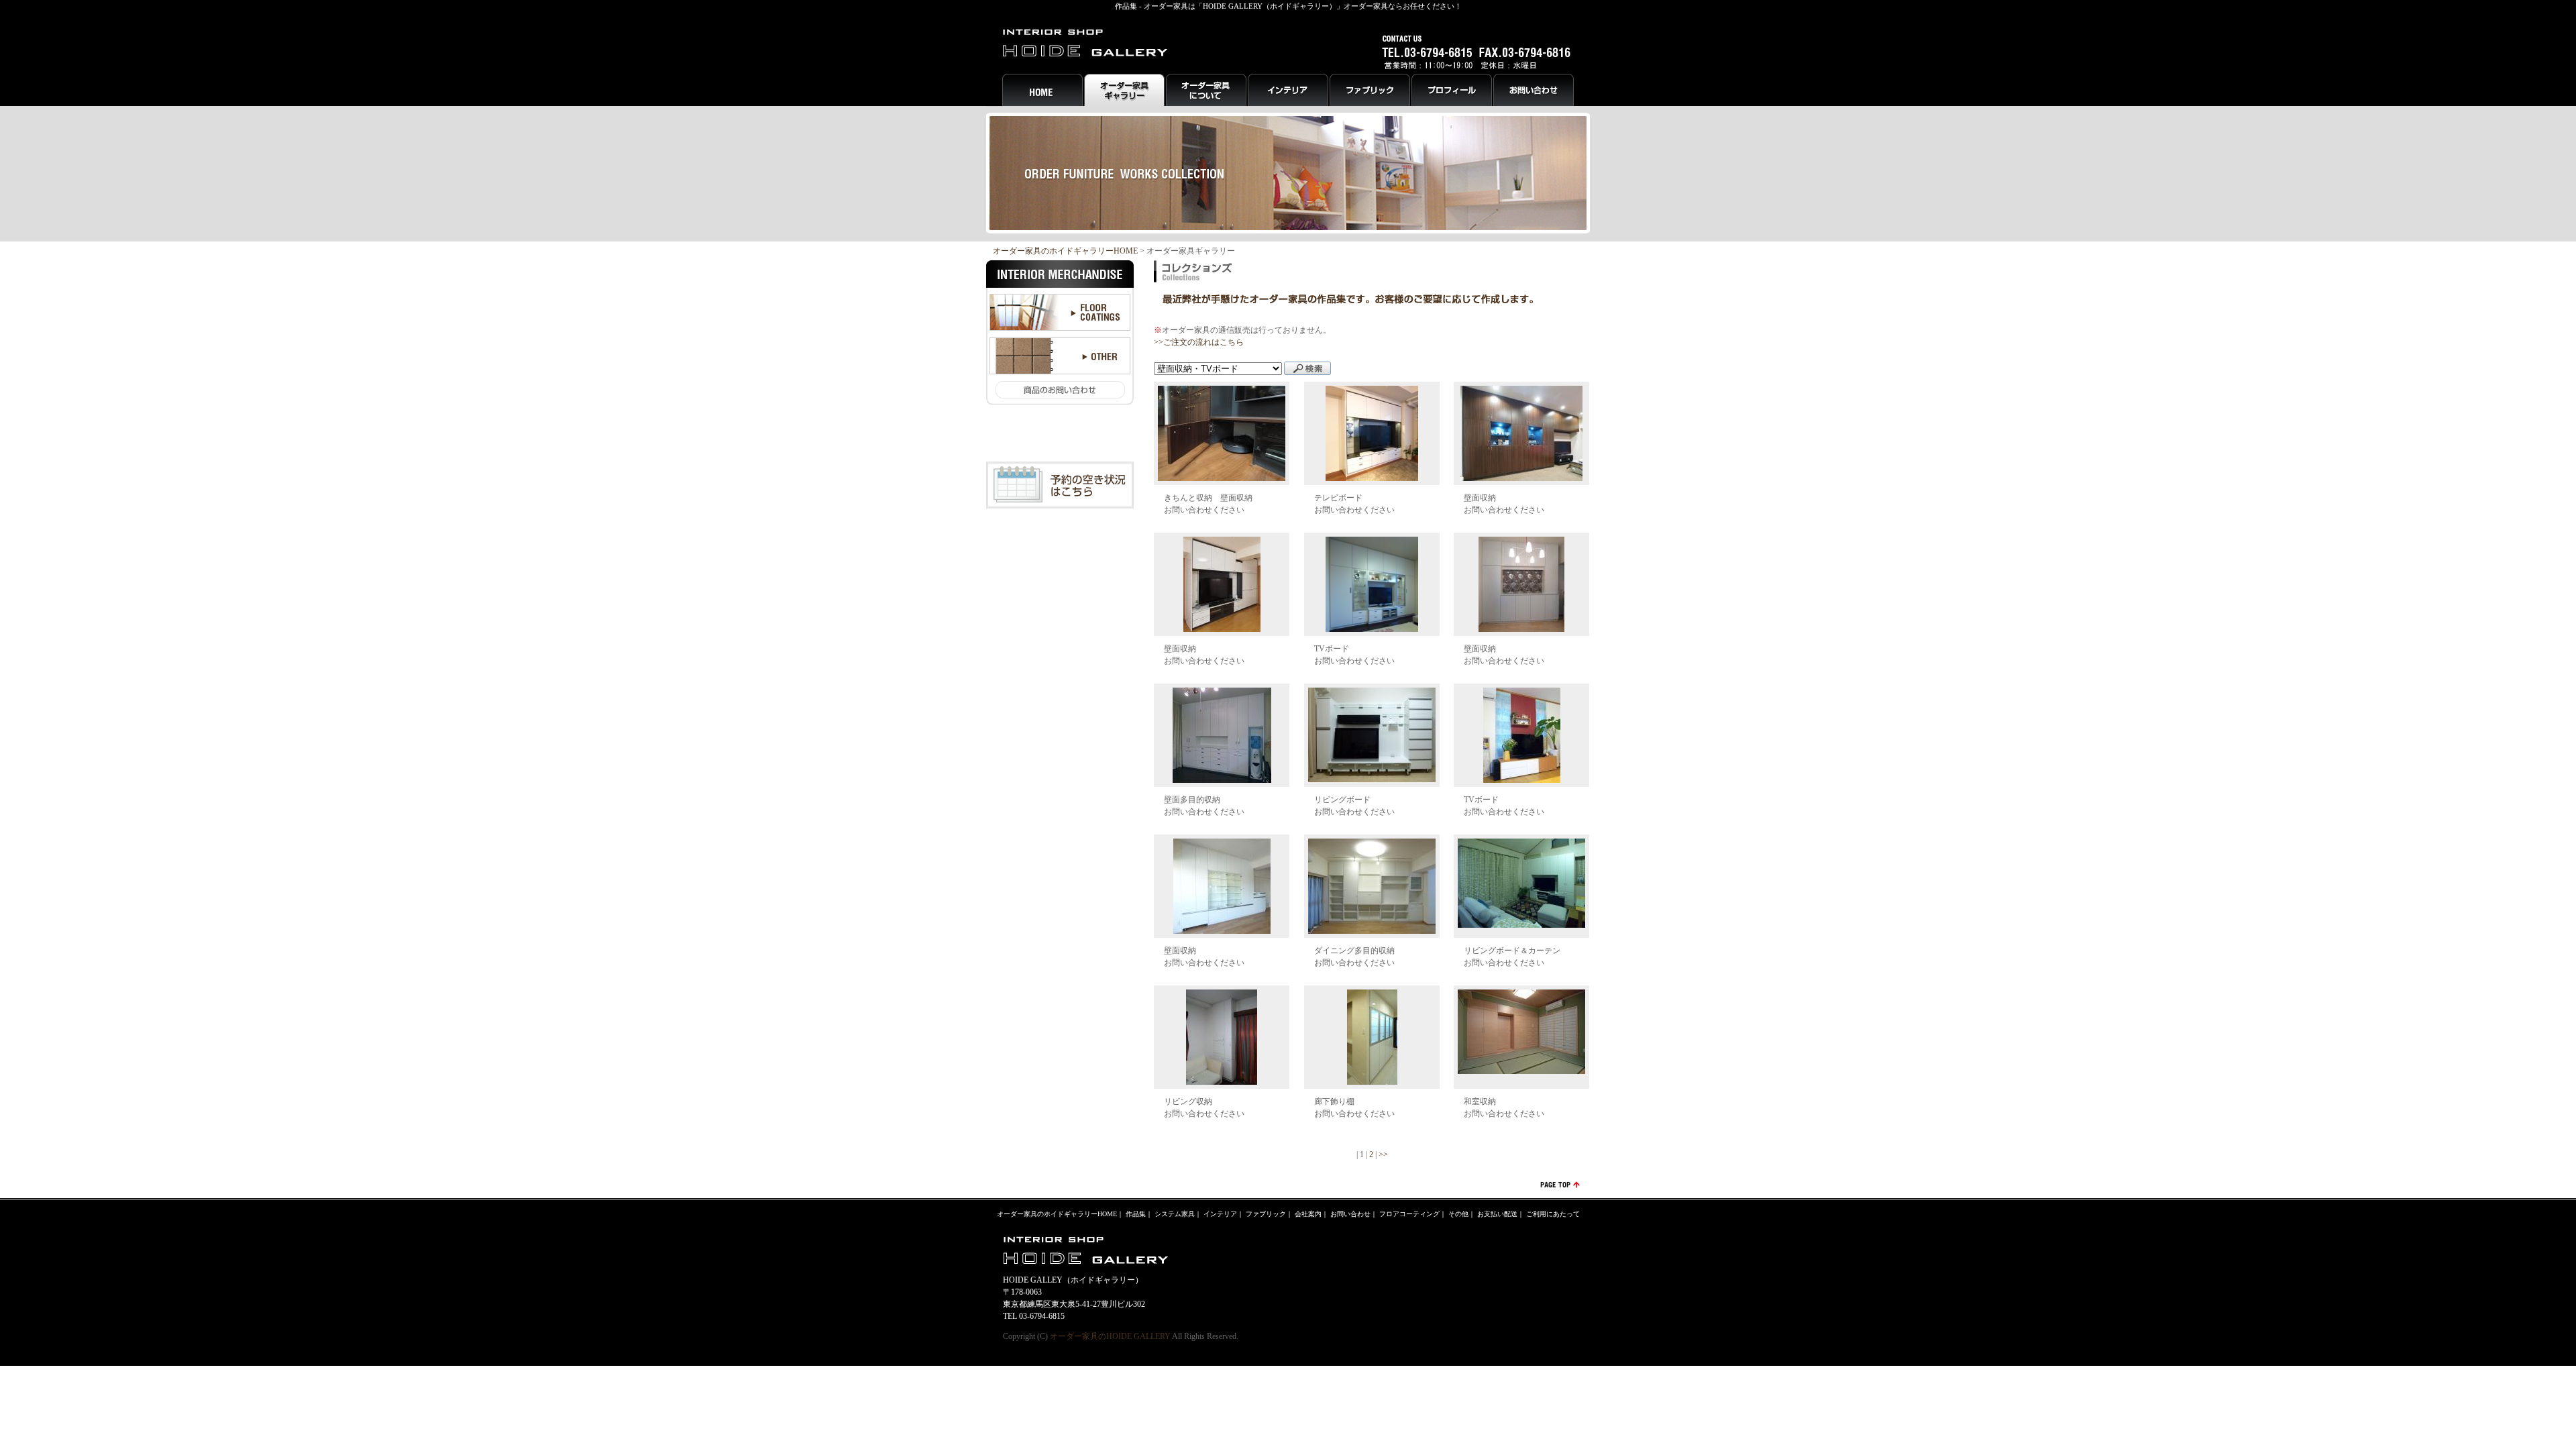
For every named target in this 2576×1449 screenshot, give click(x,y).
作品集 (1136, 1214)
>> (1383, 1155)
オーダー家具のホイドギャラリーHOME (1065, 251)
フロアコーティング (1409, 1214)
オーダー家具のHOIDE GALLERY (1110, 1336)
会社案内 (1308, 1214)
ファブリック (1266, 1214)
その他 (1458, 1214)
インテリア (1220, 1214)
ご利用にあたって (1553, 1214)
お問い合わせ (1350, 1214)
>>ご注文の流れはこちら (1199, 342)
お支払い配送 (1497, 1214)
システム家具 (1175, 1214)
